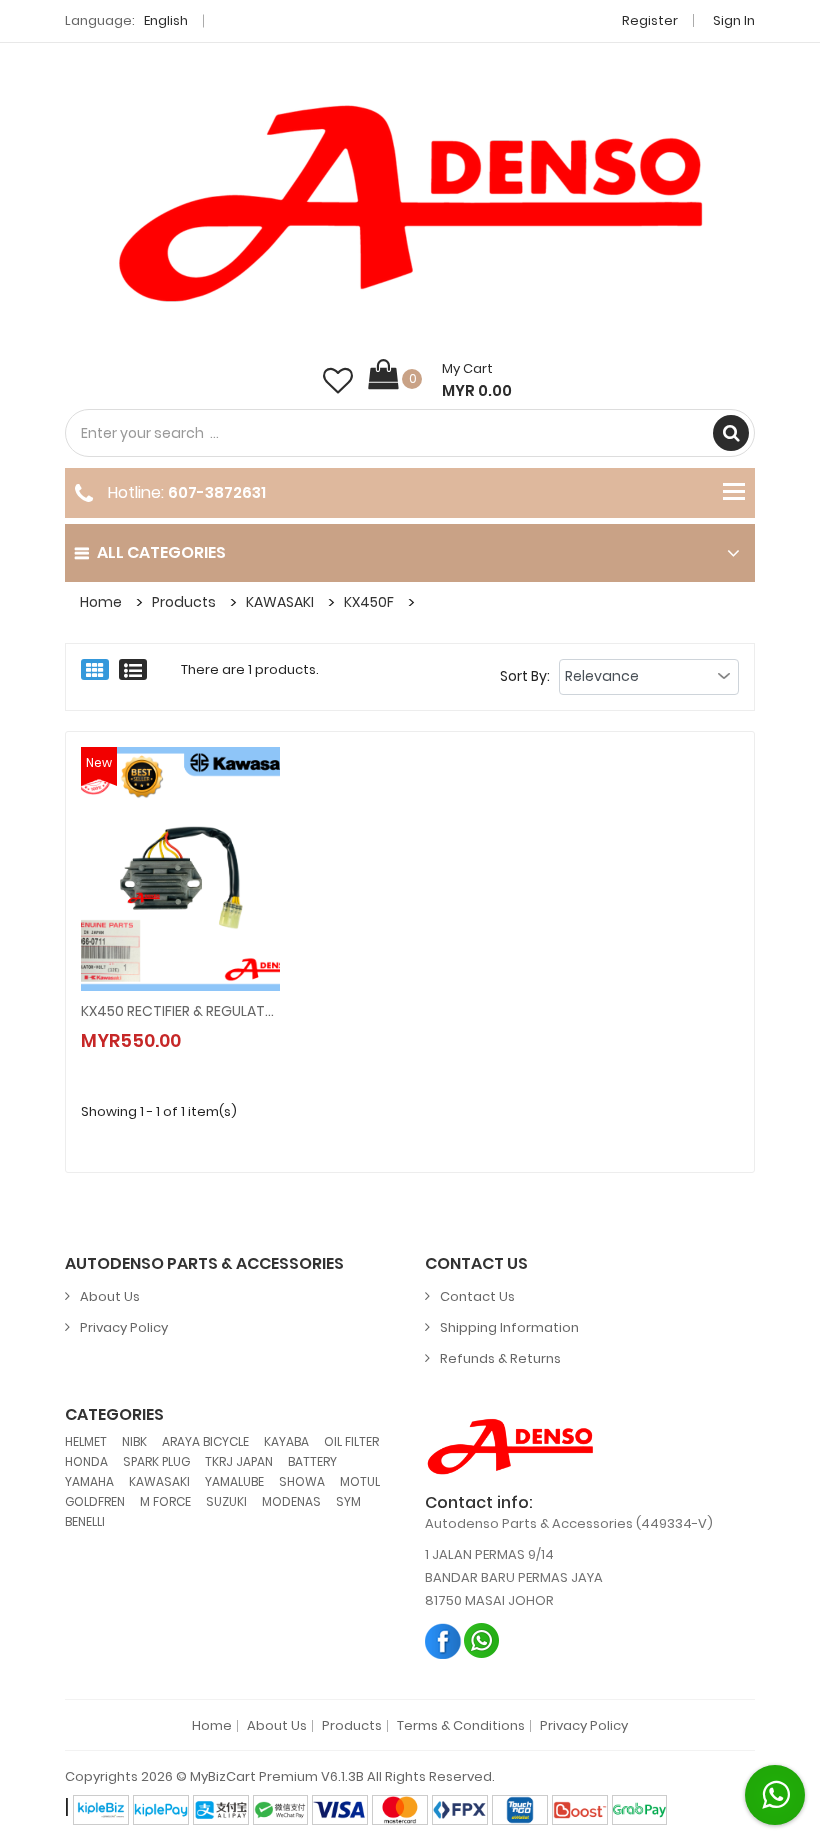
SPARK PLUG (156, 1461)
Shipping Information (509, 1327)
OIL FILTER (351, 1441)
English (167, 20)
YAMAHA (89, 1481)
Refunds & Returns (500, 1358)
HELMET (86, 1441)
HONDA (86, 1461)
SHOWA (302, 1481)
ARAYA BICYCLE (205, 1441)
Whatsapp (482, 1640)
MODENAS (291, 1501)
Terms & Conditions (461, 1726)
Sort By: (525, 676)
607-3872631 (217, 492)
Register (650, 20)
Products (184, 602)
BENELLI (85, 1521)
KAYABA (286, 1441)
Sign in (734, 20)
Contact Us (477, 1296)
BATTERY (312, 1461)
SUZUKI (226, 1501)
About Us (110, 1296)
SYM (348, 1501)
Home (101, 602)
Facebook (443, 1640)
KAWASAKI (280, 602)
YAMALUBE (234, 1481)
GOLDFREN (95, 1501)
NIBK (134, 1441)
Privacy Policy (124, 1327)
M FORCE (165, 1501)
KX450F (369, 602)
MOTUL (360, 1481)
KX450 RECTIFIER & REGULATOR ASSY (180, 1011)
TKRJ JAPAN (239, 1461)
